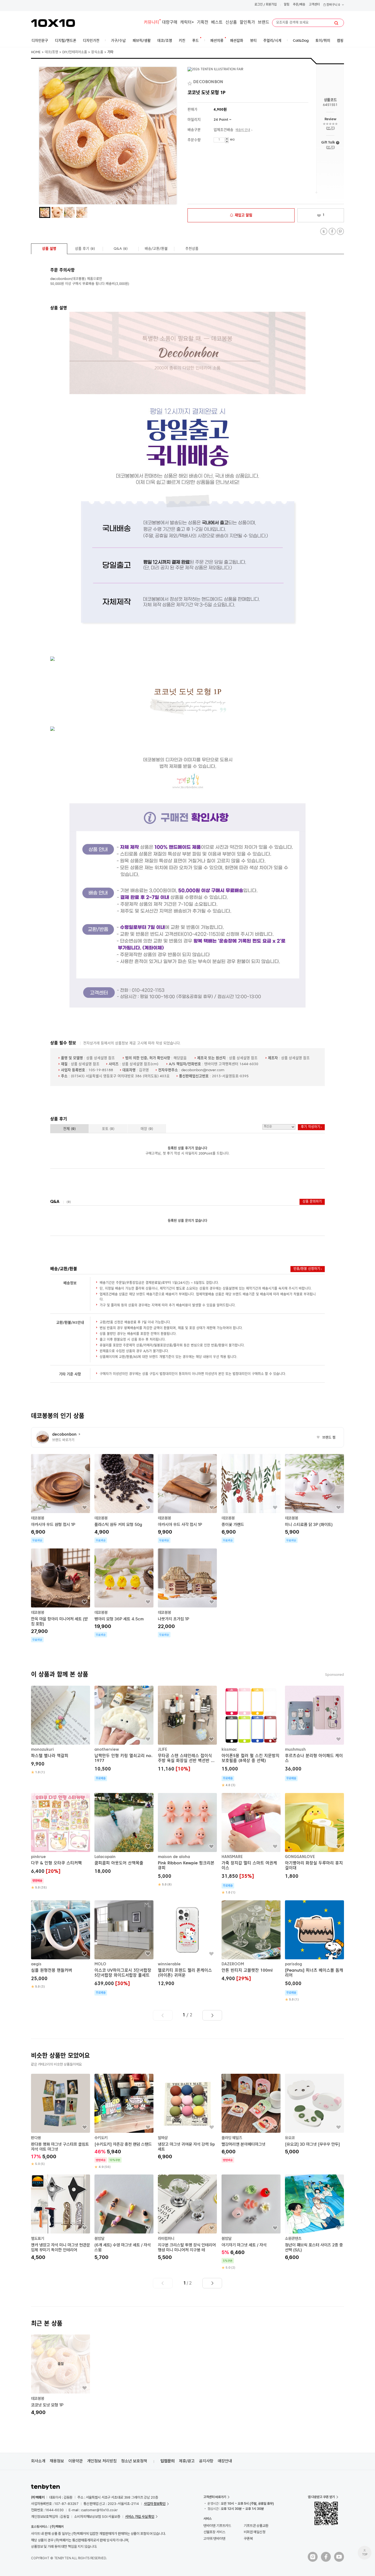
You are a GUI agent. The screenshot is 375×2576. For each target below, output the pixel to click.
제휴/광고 (187, 2461)
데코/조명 (51, 52)
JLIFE (163, 1750)
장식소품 (97, 52)
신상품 (231, 23)
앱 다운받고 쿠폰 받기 (321, 2497)
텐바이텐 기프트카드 (217, 2526)
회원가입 (271, 5)
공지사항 (206, 2461)
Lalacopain (105, 1857)
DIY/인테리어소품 (75, 52)
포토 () (108, 1129)
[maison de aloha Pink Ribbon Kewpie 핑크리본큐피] (187, 1840)
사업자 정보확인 (155, 2504)
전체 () (69, 1129)
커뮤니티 (152, 23)
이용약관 (75, 2461)
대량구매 (170, 23)
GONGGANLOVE (300, 1857)
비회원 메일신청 (255, 2532)
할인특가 (247, 23)
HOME (36, 52)
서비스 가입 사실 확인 (140, 2517)
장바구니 (333, 5)
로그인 (259, 5)
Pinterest (340, 231)
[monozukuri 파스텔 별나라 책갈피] (61, 1730)
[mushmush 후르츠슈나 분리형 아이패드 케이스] (314, 1733)
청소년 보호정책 (134, 2461)
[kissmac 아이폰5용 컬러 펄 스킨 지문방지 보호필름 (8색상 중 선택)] (251, 1737)
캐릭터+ (187, 23)
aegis (36, 1964)
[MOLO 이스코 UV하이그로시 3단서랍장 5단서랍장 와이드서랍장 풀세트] (124, 1948)
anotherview (107, 1750)
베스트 (217, 23)
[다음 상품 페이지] (212, 2015)
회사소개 (38, 2461)
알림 (287, 5)
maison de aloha (174, 1857)
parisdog (293, 1964)
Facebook (332, 231)
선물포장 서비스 (214, 2532)
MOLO (100, 1964)
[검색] (336, 23)
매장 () (147, 1129)
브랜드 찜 (326, 1438)
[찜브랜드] (190, 82)
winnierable (169, 1964)
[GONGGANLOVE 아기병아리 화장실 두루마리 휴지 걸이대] (314, 1837)
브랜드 (264, 23)
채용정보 (57, 2461)
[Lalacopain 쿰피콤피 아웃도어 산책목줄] (124, 1834)
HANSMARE (232, 1857)
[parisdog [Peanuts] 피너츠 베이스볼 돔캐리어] (314, 1951)
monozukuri (42, 1750)
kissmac (229, 1750)
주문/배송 (299, 5)
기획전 (203, 23)
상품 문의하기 (312, 1202)
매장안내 (225, 2461)
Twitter (324, 231)
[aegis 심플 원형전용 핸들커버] (61, 1944)
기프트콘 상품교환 (256, 2526)
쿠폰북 (248, 2539)
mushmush (295, 1750)
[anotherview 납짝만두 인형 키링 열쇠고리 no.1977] (124, 1733)
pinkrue (38, 1857)
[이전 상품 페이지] (163, 2015)
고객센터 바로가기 (215, 2497)
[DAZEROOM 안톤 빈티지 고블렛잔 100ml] (251, 1941)
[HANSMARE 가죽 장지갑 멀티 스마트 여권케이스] (251, 1844)
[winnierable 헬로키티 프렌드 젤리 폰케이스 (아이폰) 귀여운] (187, 1944)
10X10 (53, 23)
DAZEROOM (233, 1964)
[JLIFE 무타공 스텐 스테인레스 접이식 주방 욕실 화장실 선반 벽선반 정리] (187, 1729)
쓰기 (330, 128)
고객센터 (314, 5)
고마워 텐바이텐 (214, 2539)
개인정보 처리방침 (102, 2461)
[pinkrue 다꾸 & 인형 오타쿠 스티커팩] (61, 1841)
